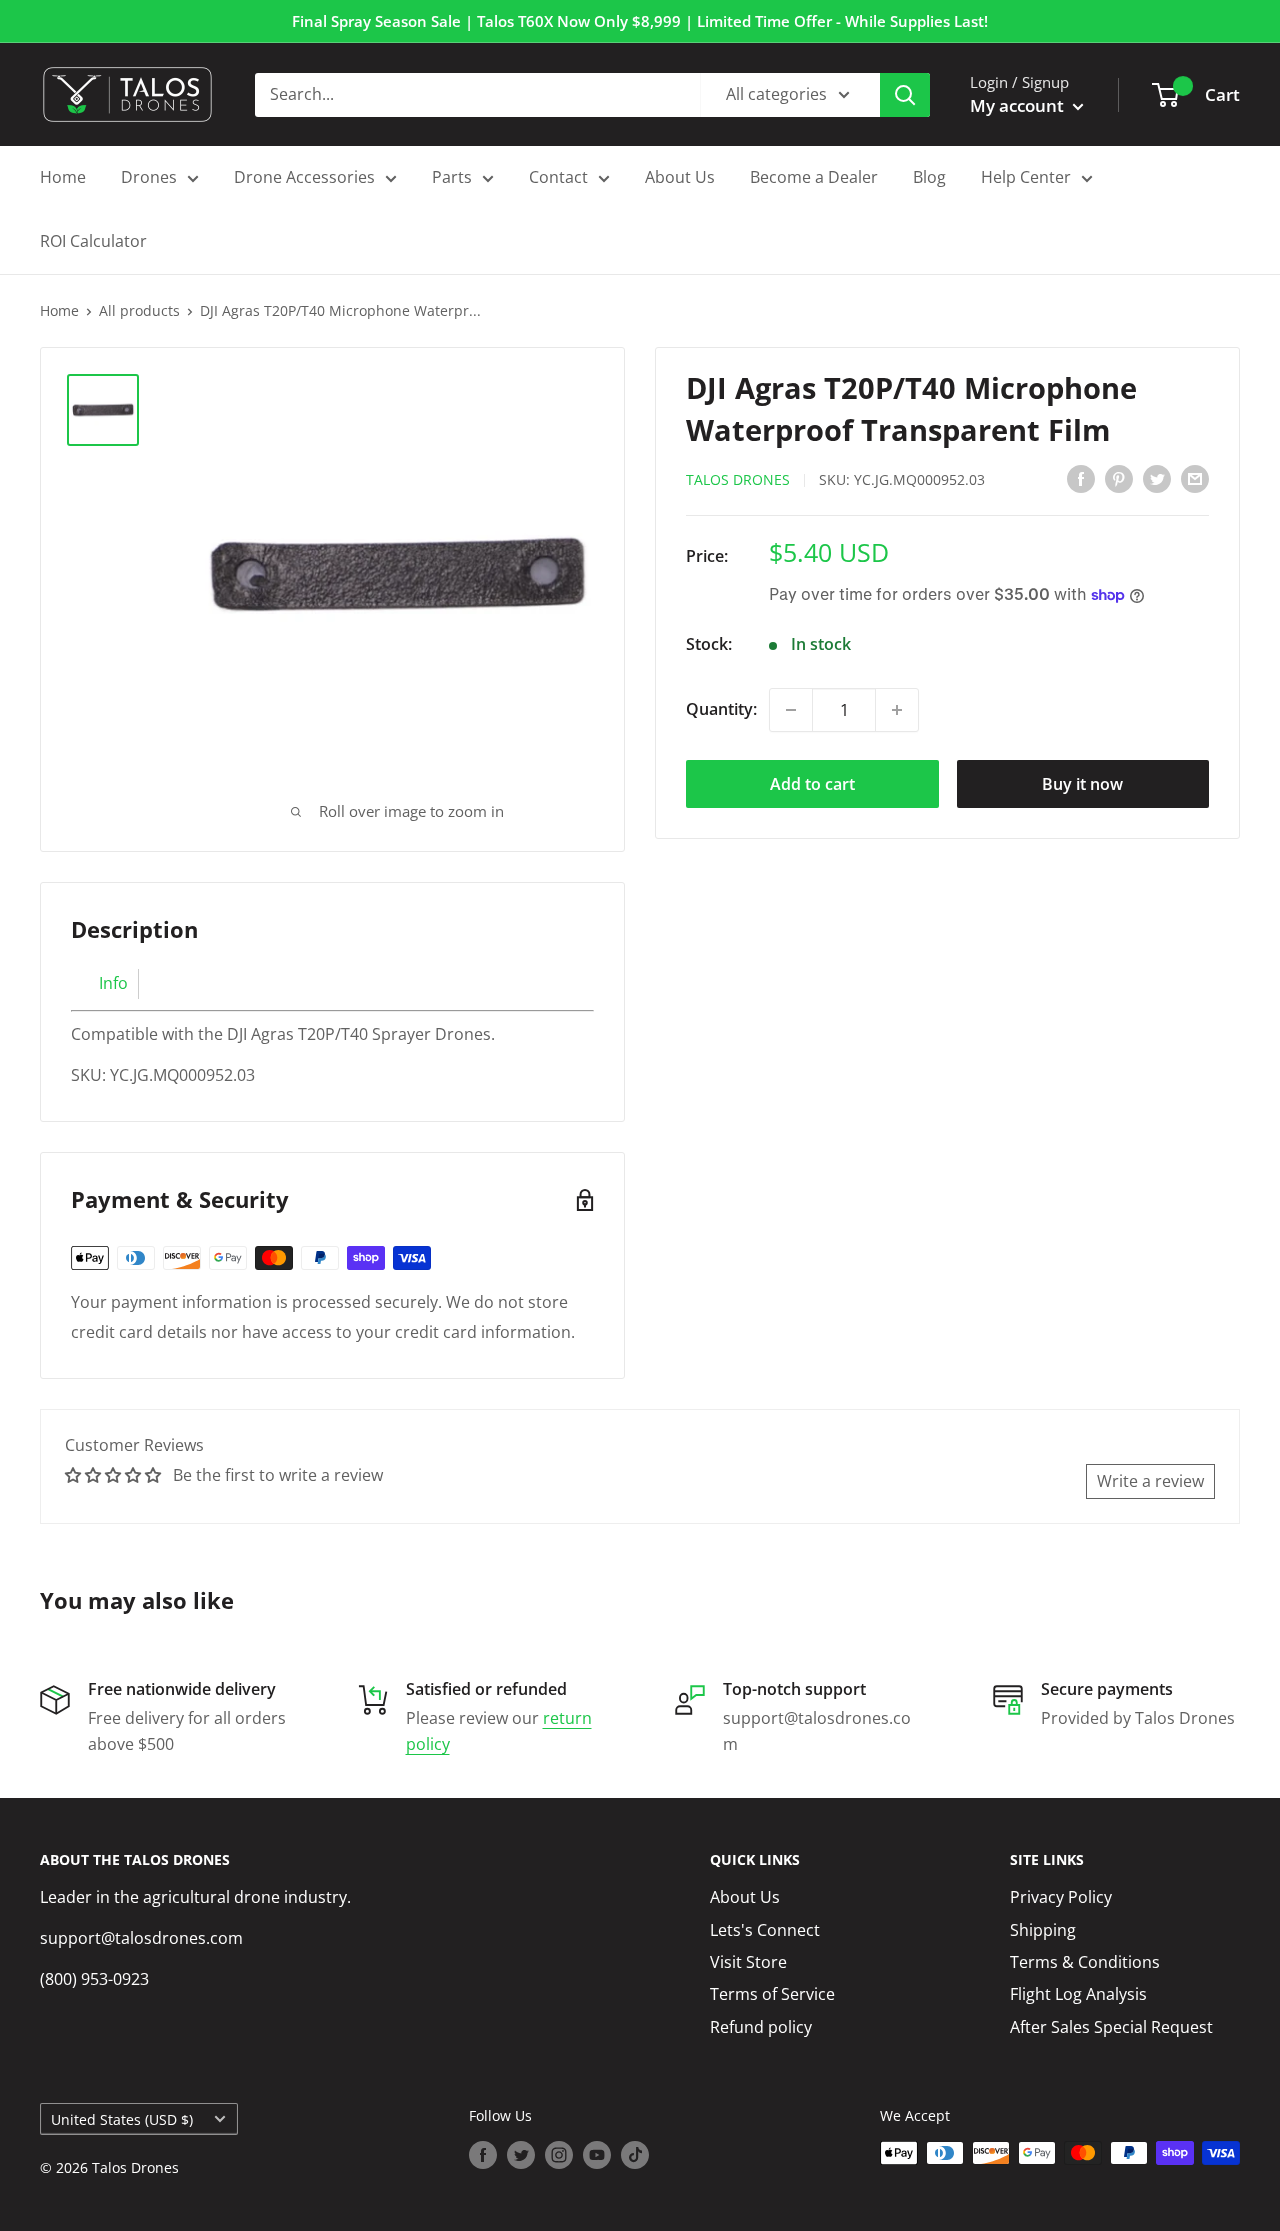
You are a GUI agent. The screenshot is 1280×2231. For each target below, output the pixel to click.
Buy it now (1082, 784)
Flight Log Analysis (1078, 1994)
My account (1019, 105)
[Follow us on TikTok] (635, 2155)
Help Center (1026, 177)
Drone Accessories (304, 177)
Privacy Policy (1061, 1897)
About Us (680, 177)
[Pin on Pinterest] (1119, 478)
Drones (149, 177)
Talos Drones (738, 479)
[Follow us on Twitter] (521, 2155)
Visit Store (748, 1962)
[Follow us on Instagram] (559, 2155)
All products (139, 310)
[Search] (905, 95)
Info (113, 983)
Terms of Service (772, 1994)
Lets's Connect (765, 1930)
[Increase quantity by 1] (897, 710)
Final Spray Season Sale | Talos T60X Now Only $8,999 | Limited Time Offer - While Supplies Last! (640, 21)
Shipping (1043, 1930)
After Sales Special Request (1111, 2027)
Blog (929, 177)
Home (63, 177)
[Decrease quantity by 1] (791, 710)
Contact (558, 177)
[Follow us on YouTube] (597, 2155)
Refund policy (761, 2027)
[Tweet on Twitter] (1157, 478)
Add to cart (812, 784)
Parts (452, 177)
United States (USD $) (122, 2119)
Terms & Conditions (1085, 1962)
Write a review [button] (1150, 1481)
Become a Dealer (814, 177)
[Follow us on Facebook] (483, 2155)
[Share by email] (1195, 478)
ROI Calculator (93, 241)
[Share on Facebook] (1081, 478)
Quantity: (721, 709)
